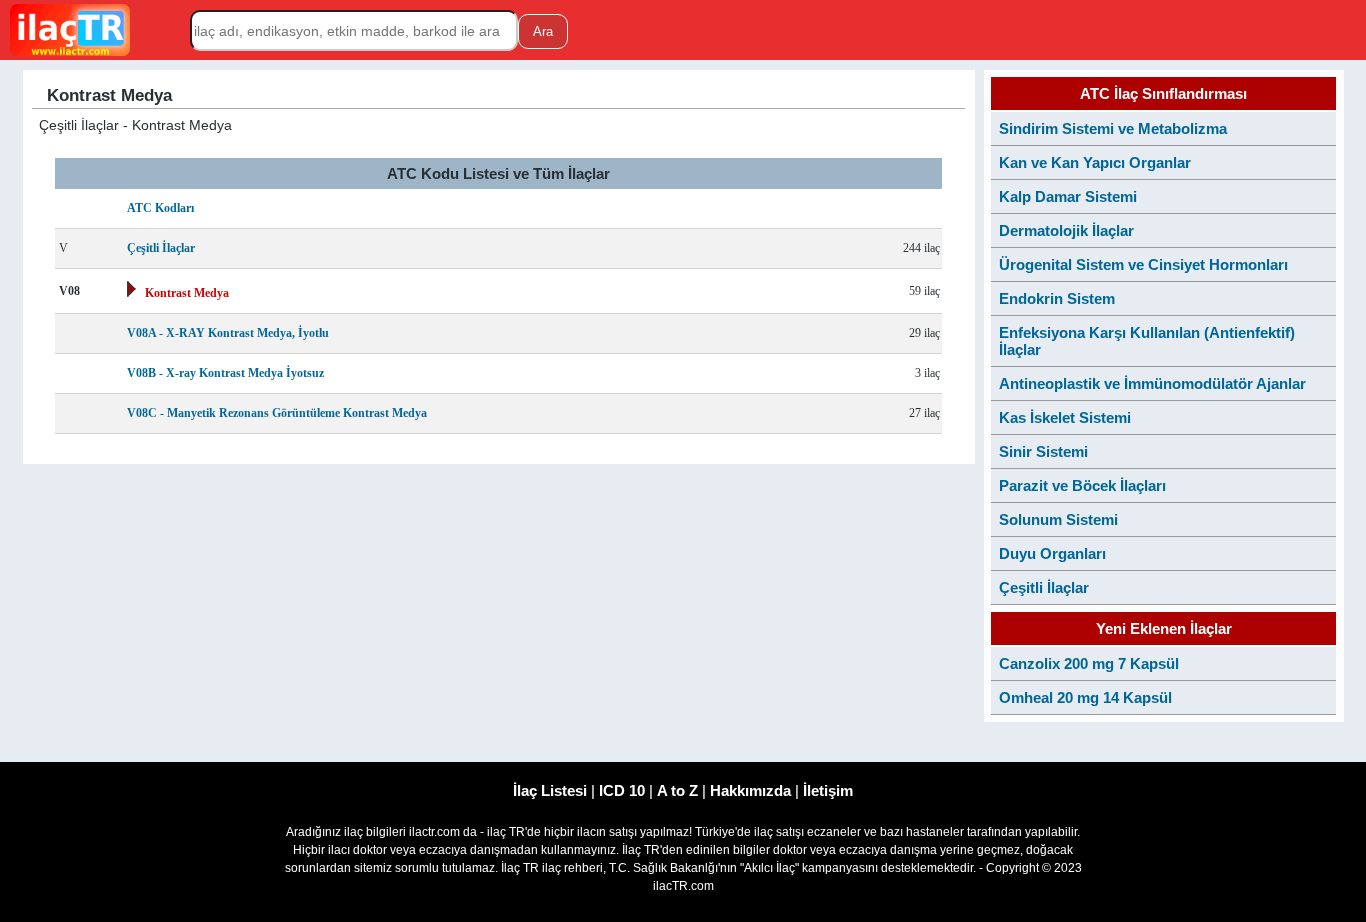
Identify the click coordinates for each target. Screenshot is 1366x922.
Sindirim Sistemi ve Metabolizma (1113, 128)
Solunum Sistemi (1058, 519)
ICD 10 (622, 790)
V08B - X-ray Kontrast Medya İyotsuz (225, 373)
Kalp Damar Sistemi (1068, 196)
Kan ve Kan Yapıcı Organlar (1095, 162)
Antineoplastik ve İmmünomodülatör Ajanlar (1152, 383)
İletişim (828, 790)
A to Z (677, 790)
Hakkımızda (750, 790)
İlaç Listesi (550, 790)
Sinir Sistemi (1043, 451)
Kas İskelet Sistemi (1065, 417)
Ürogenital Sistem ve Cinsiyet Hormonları (1143, 264)
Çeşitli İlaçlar (161, 248)
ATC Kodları (160, 208)
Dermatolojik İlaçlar (1066, 230)
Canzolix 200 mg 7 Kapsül (1089, 663)
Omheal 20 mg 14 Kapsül (1085, 697)
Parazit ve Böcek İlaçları (1082, 485)
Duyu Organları (1052, 553)
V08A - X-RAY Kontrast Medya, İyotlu (228, 333)
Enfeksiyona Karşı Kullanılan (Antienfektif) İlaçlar (1147, 341)
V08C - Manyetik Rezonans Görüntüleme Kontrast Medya (277, 413)
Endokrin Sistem (1057, 298)
